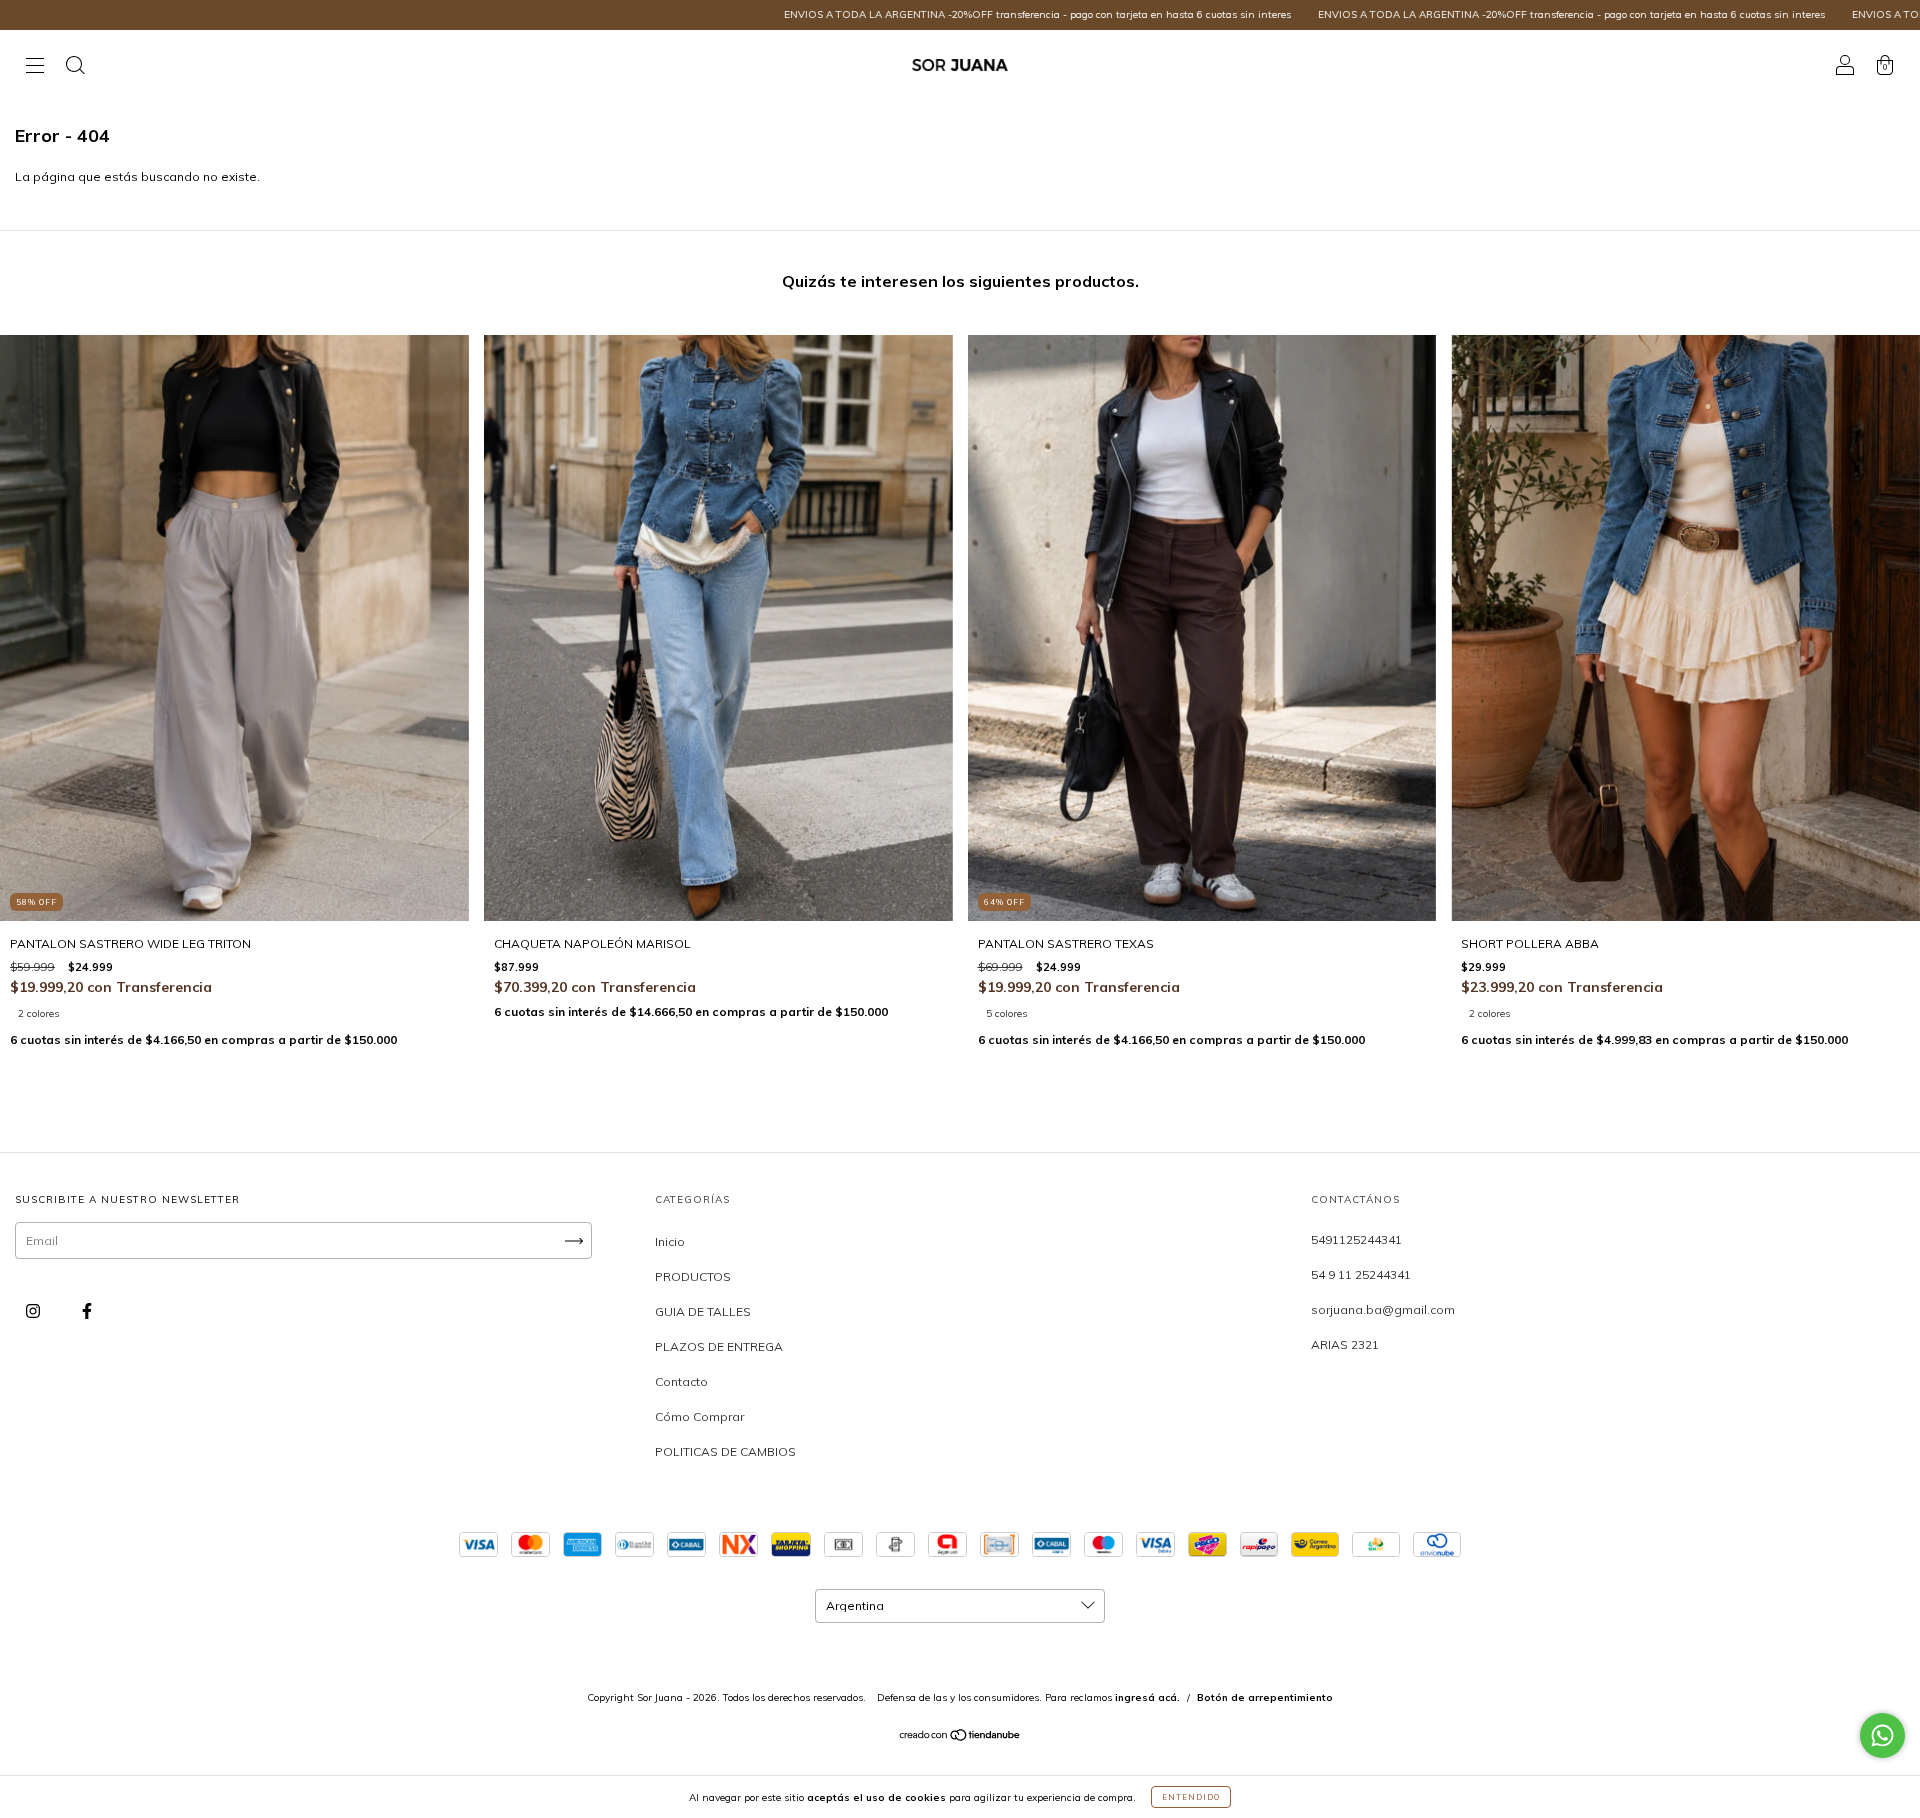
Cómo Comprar (699, 1416)
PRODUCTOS (693, 1276)
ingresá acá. (1147, 1697)
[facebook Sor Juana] (87, 1311)
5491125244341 (1356, 1239)
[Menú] (35, 67)
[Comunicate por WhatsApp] (1882, 1735)
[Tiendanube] (960, 1737)
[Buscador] (75, 67)
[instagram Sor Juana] (34, 1311)
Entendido (1191, 1797)
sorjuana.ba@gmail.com (1383, 1309)
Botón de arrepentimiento (1265, 1697)
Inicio (670, 1241)
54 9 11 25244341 (1361, 1274)
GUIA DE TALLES (703, 1311)
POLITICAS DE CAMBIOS (725, 1451)
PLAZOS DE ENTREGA (719, 1346)
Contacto (681, 1381)
